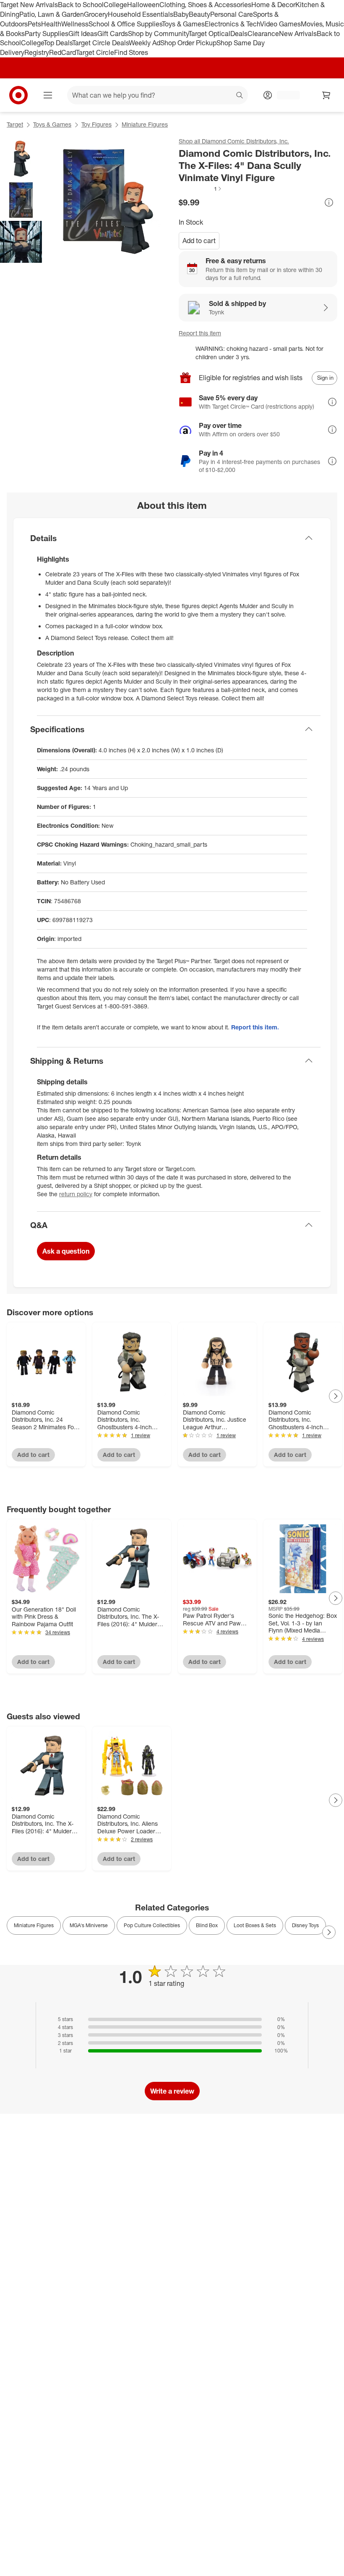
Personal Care (232, 14)
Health (51, 24)
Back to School (81, 5)
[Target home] (18, 95)
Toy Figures (96, 124)
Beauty (199, 14)
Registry (37, 52)
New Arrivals (298, 34)
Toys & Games (183, 24)
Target (15, 124)
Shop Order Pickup (188, 43)
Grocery (96, 14)
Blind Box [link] (207, 1925)
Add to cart (199, 241)
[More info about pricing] (329, 202)
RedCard (63, 52)
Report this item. (255, 1027)
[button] (201, 189)
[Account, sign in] (284, 95)
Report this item (200, 333)
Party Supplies (47, 34)
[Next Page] (336, 1396)
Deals (239, 34)
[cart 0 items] (326, 95)
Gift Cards (113, 34)
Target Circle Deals (100, 43)
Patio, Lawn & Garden (52, 14)
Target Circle (95, 52)
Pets (34, 24)
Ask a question (66, 1251)
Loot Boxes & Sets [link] (255, 1925)
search (240, 96)
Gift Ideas (83, 34)
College (115, 5)
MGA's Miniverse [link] (89, 1925)
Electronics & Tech (232, 24)
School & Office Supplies (125, 24)
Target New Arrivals (29, 5)
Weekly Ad (145, 43)
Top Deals (58, 43)
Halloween (143, 5)
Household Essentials (141, 14)
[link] (201, 189)
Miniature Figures (145, 124)
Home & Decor (273, 5)
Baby (181, 14)
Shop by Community (158, 34)
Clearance (263, 34)
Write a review (172, 2091)
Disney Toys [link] (305, 1925)
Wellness (75, 24)
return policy (76, 1194)
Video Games (280, 24)
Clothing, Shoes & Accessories (205, 5)
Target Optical (209, 34)
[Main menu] (48, 95)
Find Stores (131, 52)
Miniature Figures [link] (34, 1925)
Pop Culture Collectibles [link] (152, 1925)
